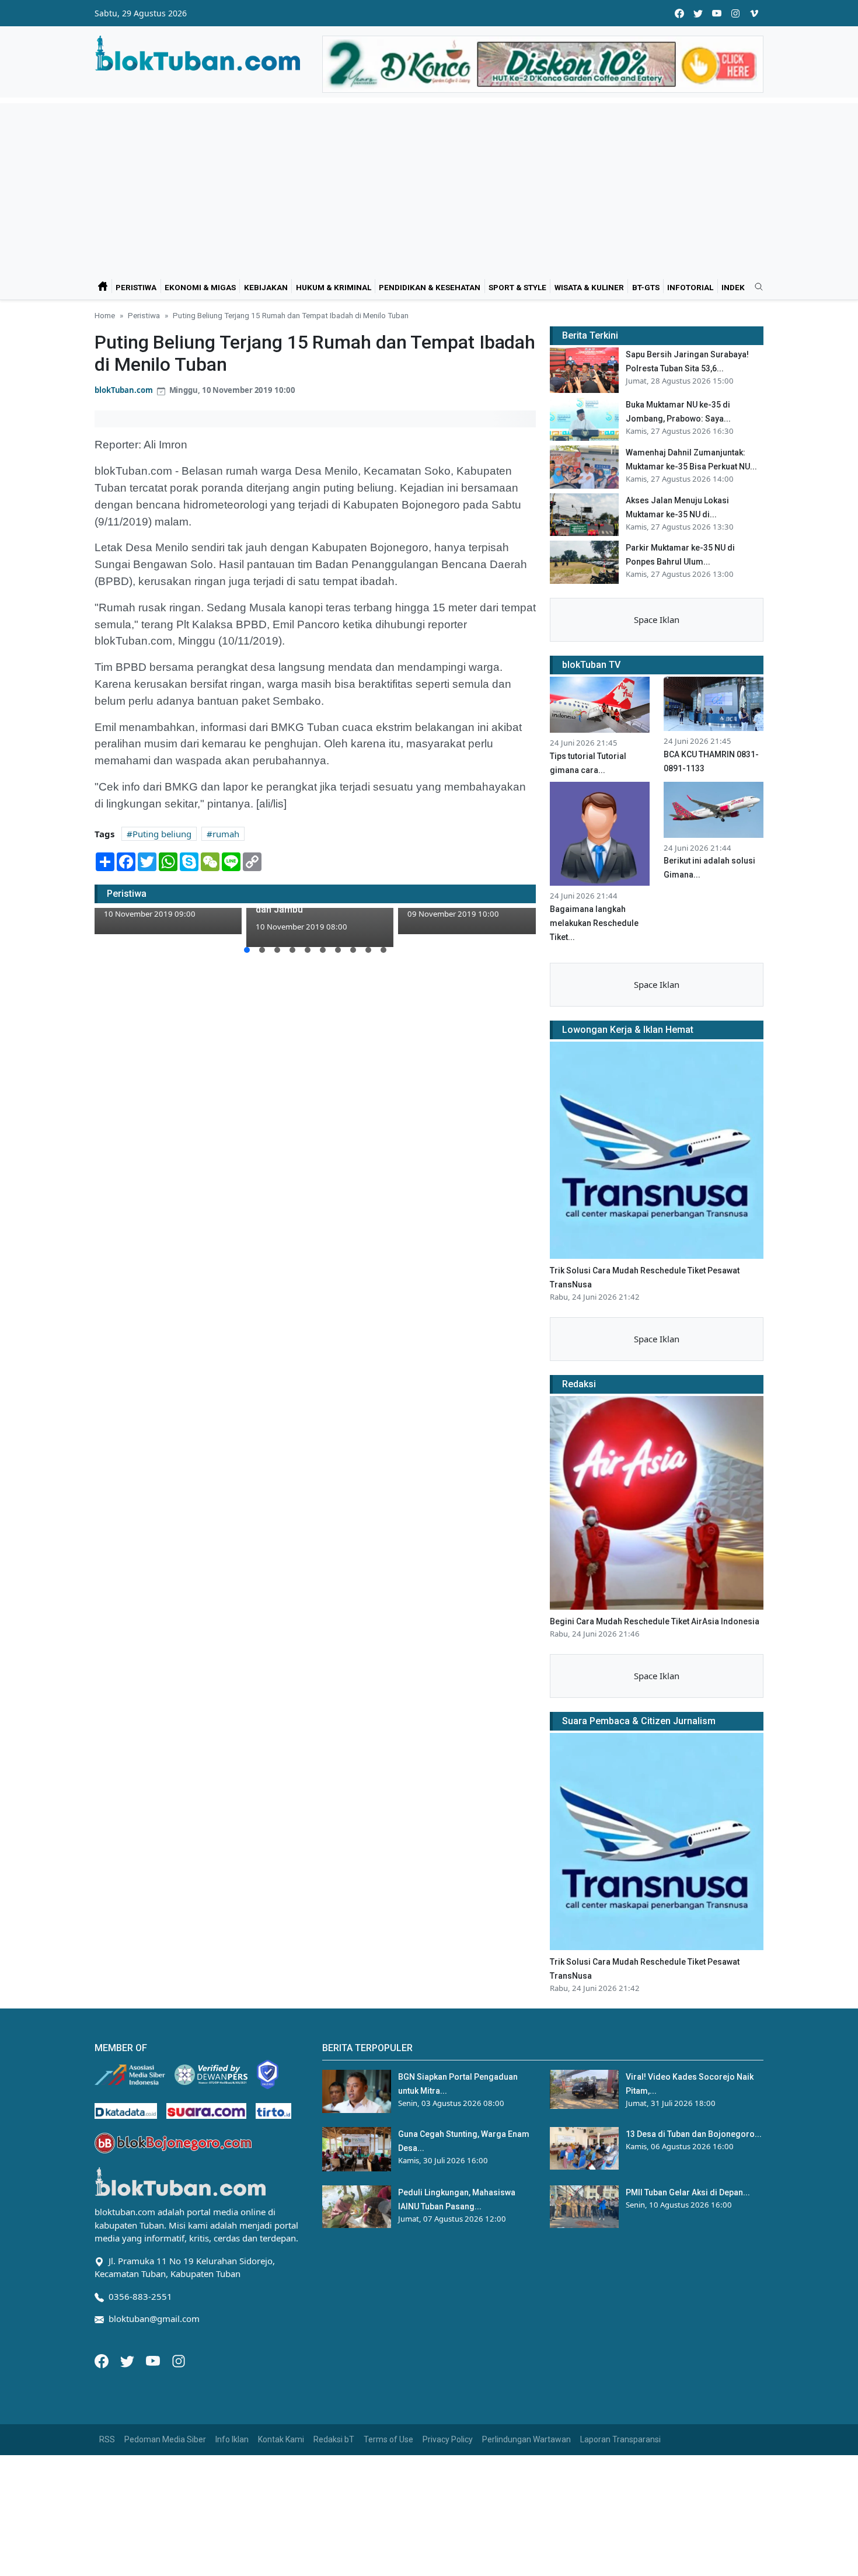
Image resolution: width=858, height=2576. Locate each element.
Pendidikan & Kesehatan (430, 287)
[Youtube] (154, 2360)
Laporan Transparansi (620, 2439)
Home (105, 315)
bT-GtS (646, 287)
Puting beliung (162, 834)
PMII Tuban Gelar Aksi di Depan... (688, 2192)
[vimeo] (754, 13)
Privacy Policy (448, 2439)
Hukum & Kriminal (334, 287)
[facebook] (679, 13)
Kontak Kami (281, 2439)
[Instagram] (179, 2360)
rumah (226, 834)
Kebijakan (266, 287)
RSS (107, 2439)
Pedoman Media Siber (165, 2439)
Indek (733, 287)
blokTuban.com (124, 390)
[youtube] (717, 13)
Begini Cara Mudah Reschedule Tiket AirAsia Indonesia (655, 1621)
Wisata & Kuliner (589, 287)
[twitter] (698, 13)
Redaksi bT (334, 2439)
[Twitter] (128, 2360)
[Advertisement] (429, 185)
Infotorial (690, 287)
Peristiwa (136, 287)
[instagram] (735, 13)
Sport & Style (517, 287)
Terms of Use (388, 2439)
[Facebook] (103, 2360)
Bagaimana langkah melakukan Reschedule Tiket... (594, 923)
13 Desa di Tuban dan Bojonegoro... (694, 2134)
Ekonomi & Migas (200, 287)
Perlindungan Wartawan (526, 2439)
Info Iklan (232, 2439)
